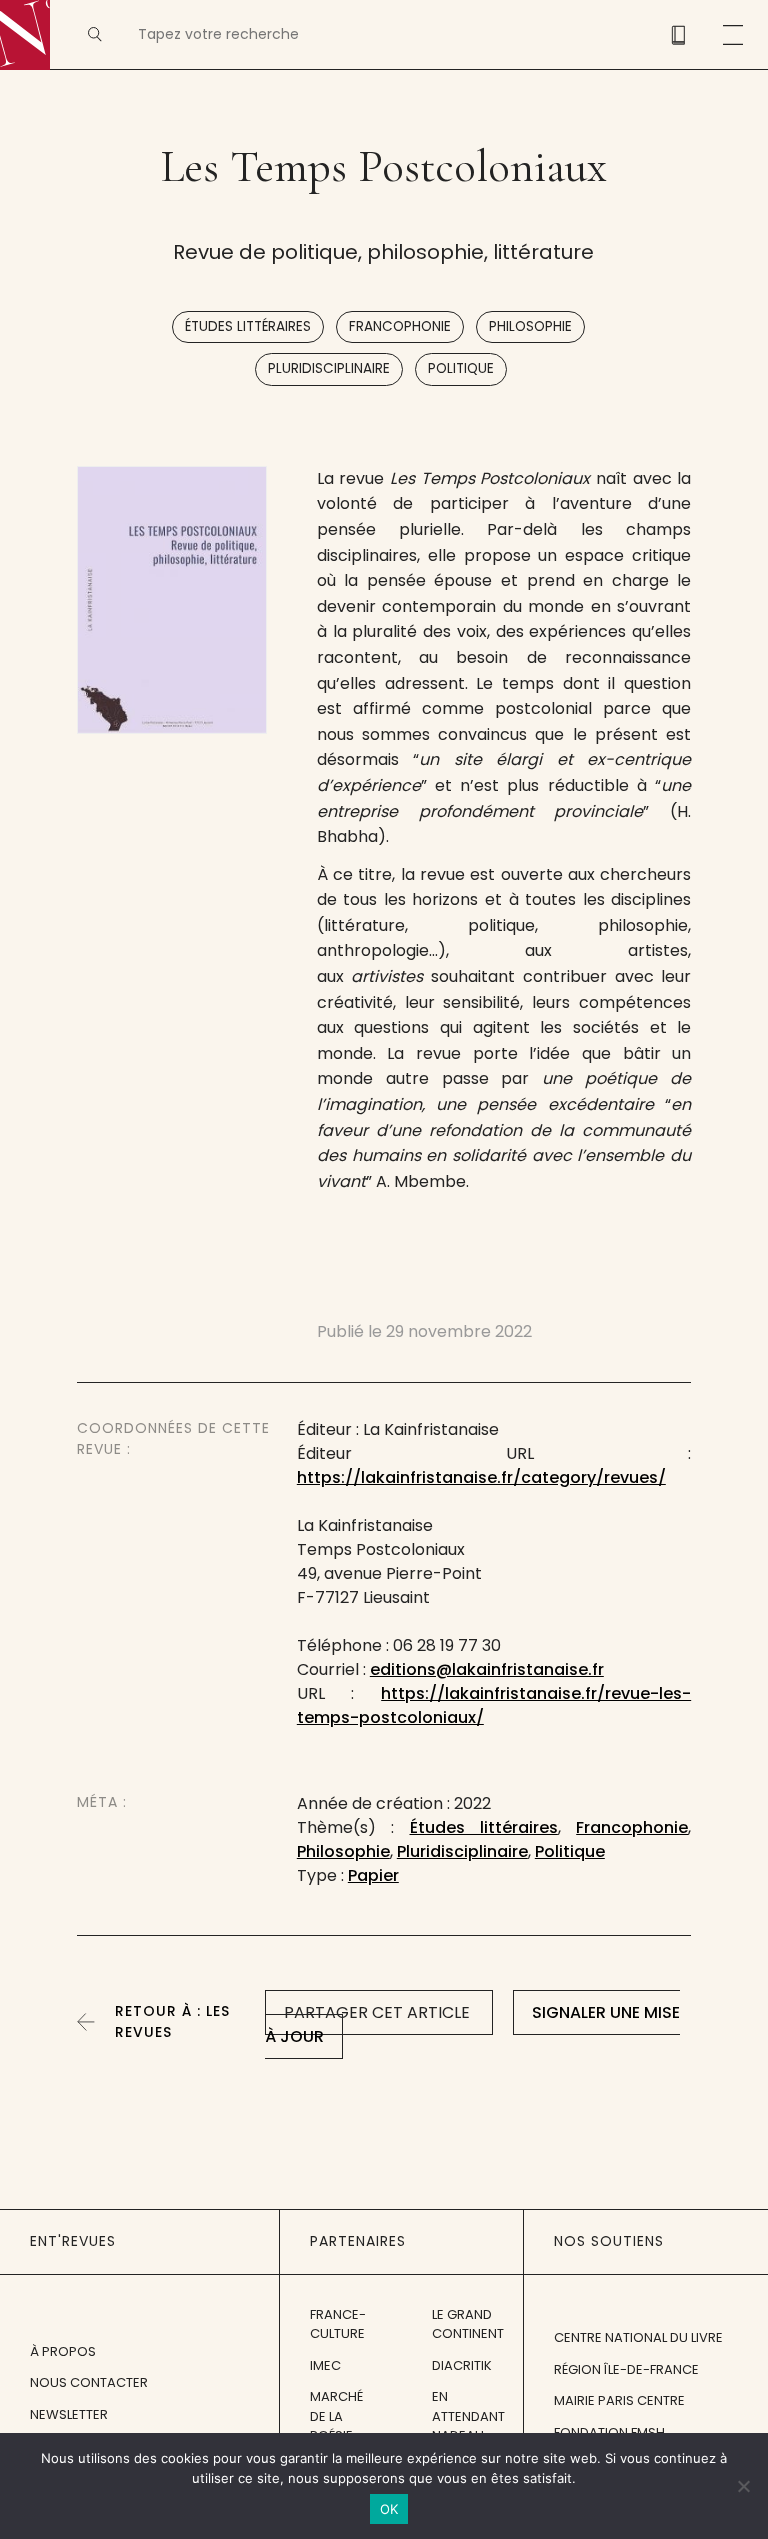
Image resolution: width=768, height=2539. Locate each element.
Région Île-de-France (626, 2369)
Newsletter (69, 2414)
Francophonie (400, 326)
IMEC (325, 2365)
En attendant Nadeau (468, 2416)
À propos (63, 2351)
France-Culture (338, 2324)
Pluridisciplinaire (329, 368)
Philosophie (530, 326)
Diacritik (462, 2365)
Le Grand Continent (468, 2324)
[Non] (743, 2486)
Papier (373, 1875)
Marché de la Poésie (336, 2416)
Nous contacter (89, 2382)
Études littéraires (248, 326)
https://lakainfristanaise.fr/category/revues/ (481, 1477)
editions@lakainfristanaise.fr (487, 1669)
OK (389, 2509)
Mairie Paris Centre (619, 2400)
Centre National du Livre (638, 2337)
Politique (461, 368)
